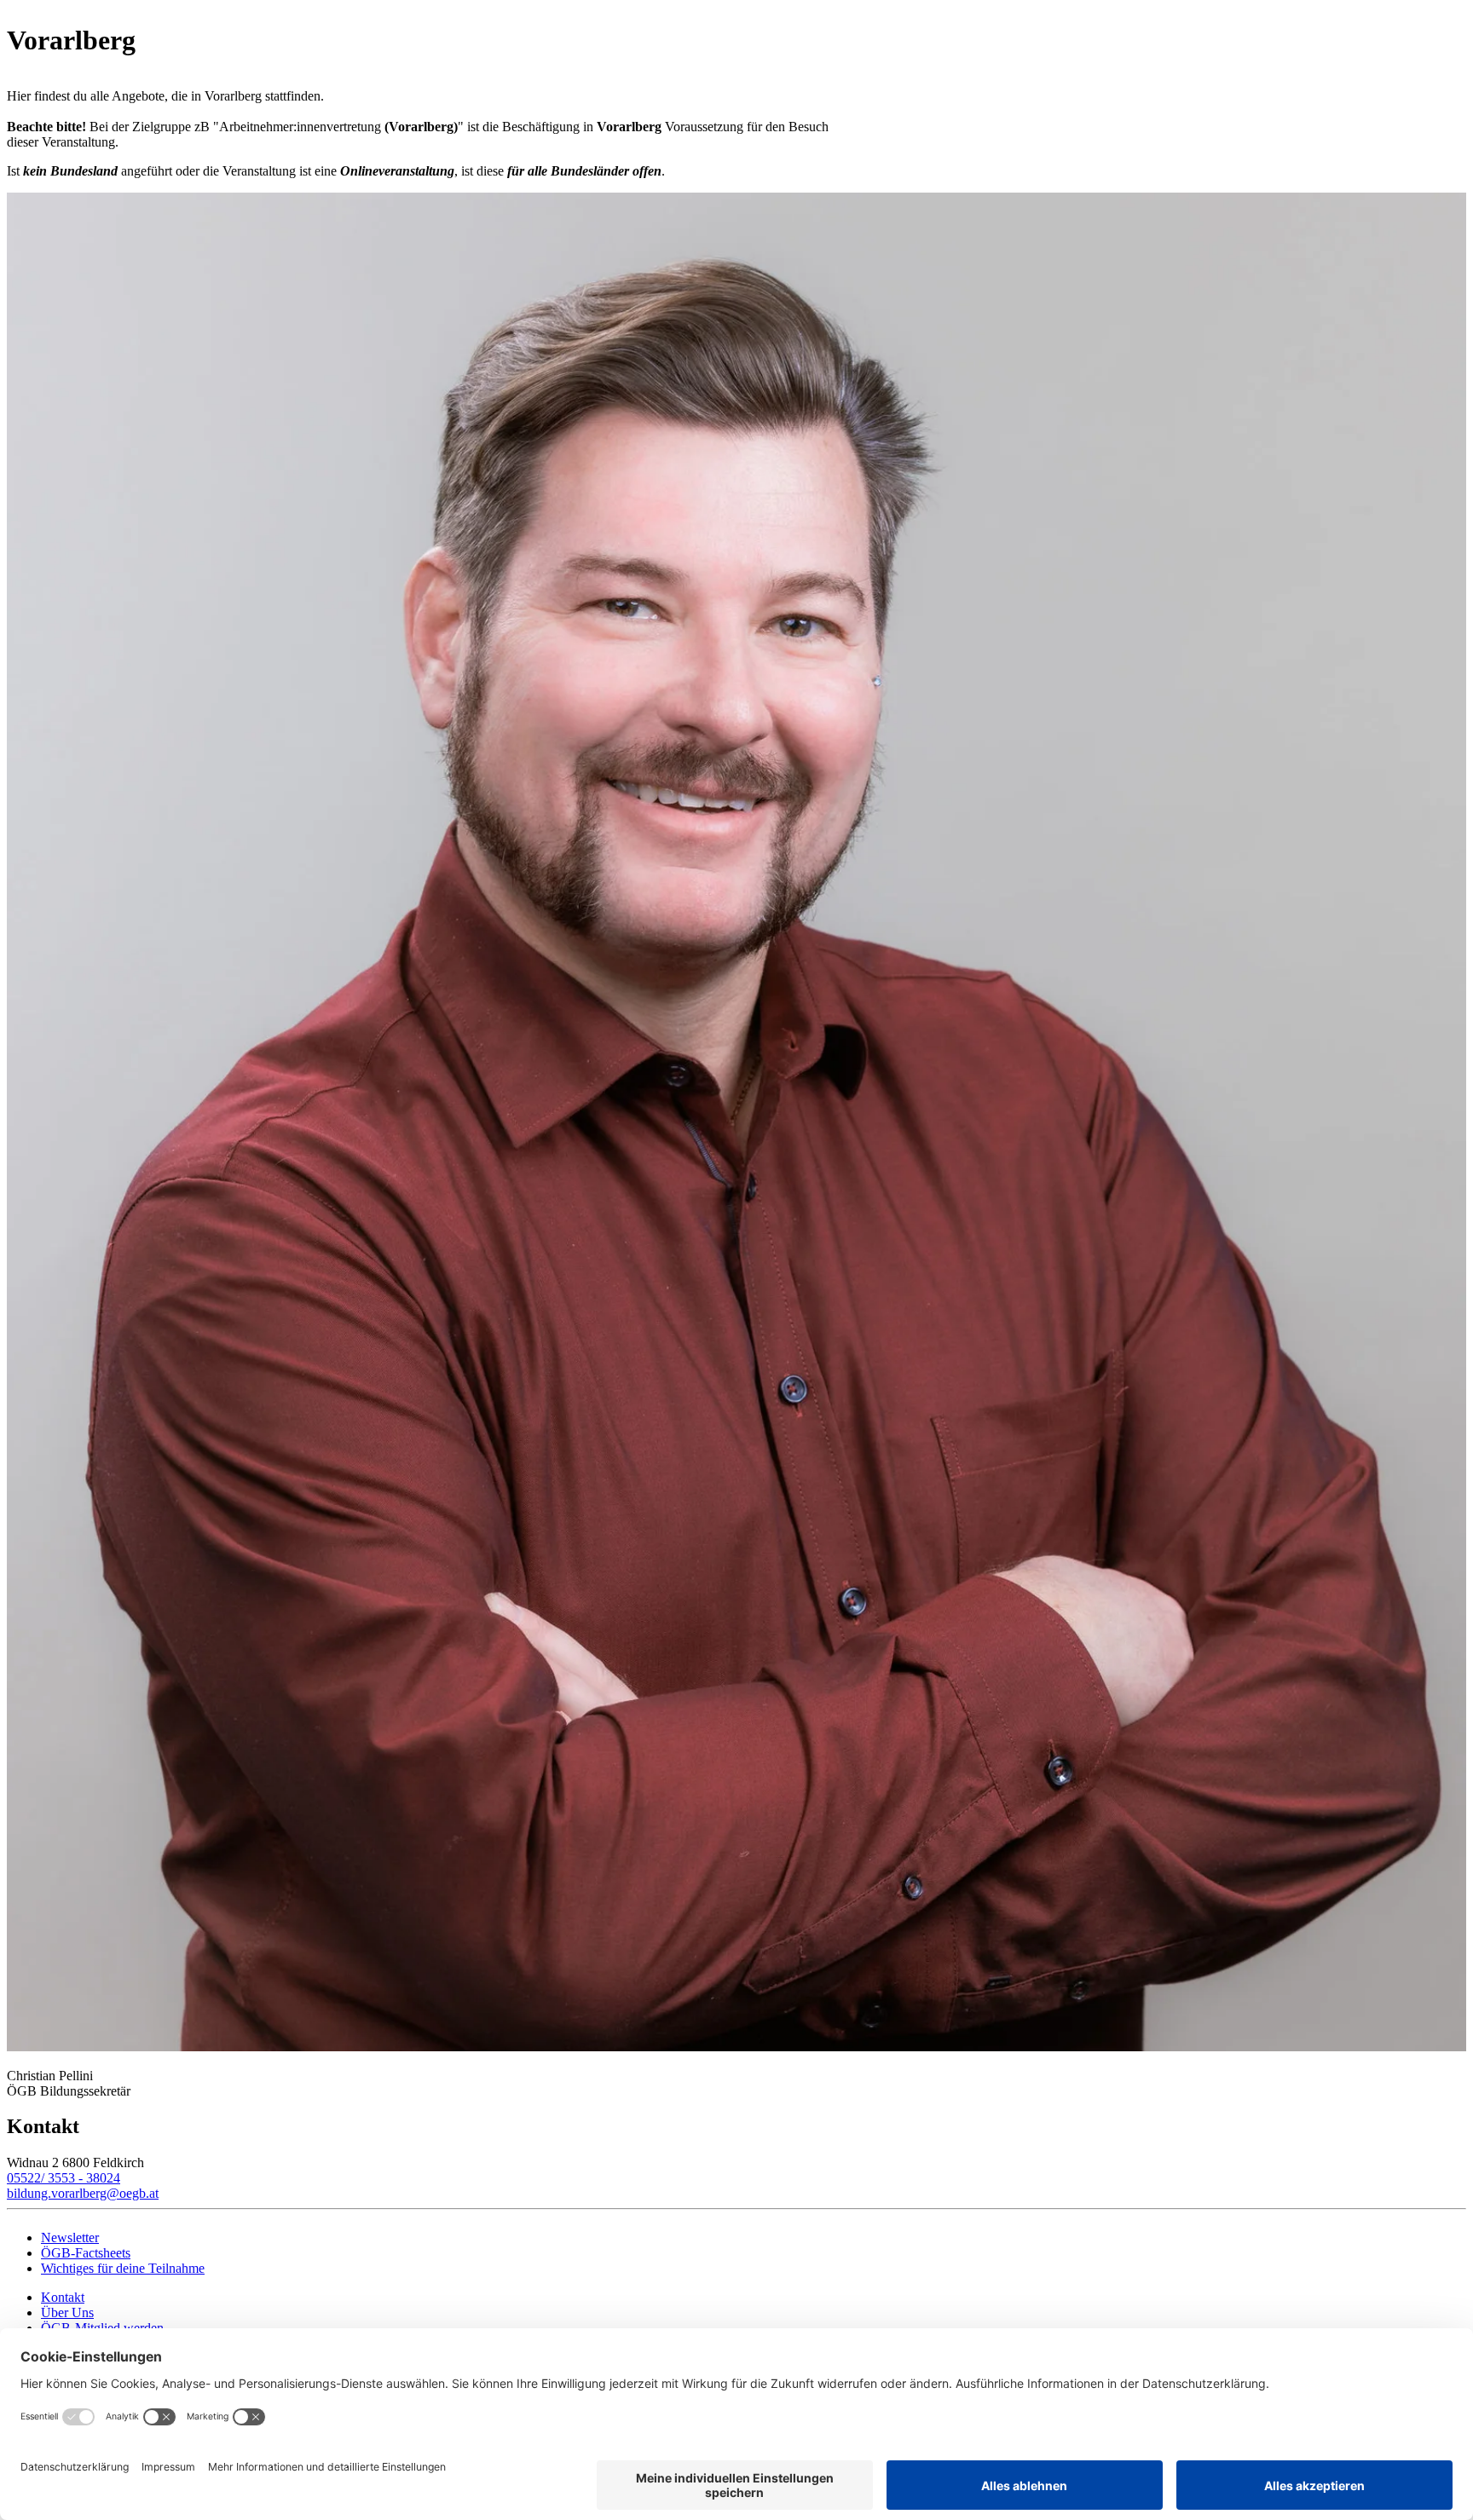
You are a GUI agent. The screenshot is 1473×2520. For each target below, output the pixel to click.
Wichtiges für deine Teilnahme (123, 2268)
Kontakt (63, 2297)
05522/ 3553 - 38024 (64, 2178)
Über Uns (67, 2312)
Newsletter (70, 2237)
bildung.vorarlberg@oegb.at (83, 2193)
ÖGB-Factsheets (86, 2253)
